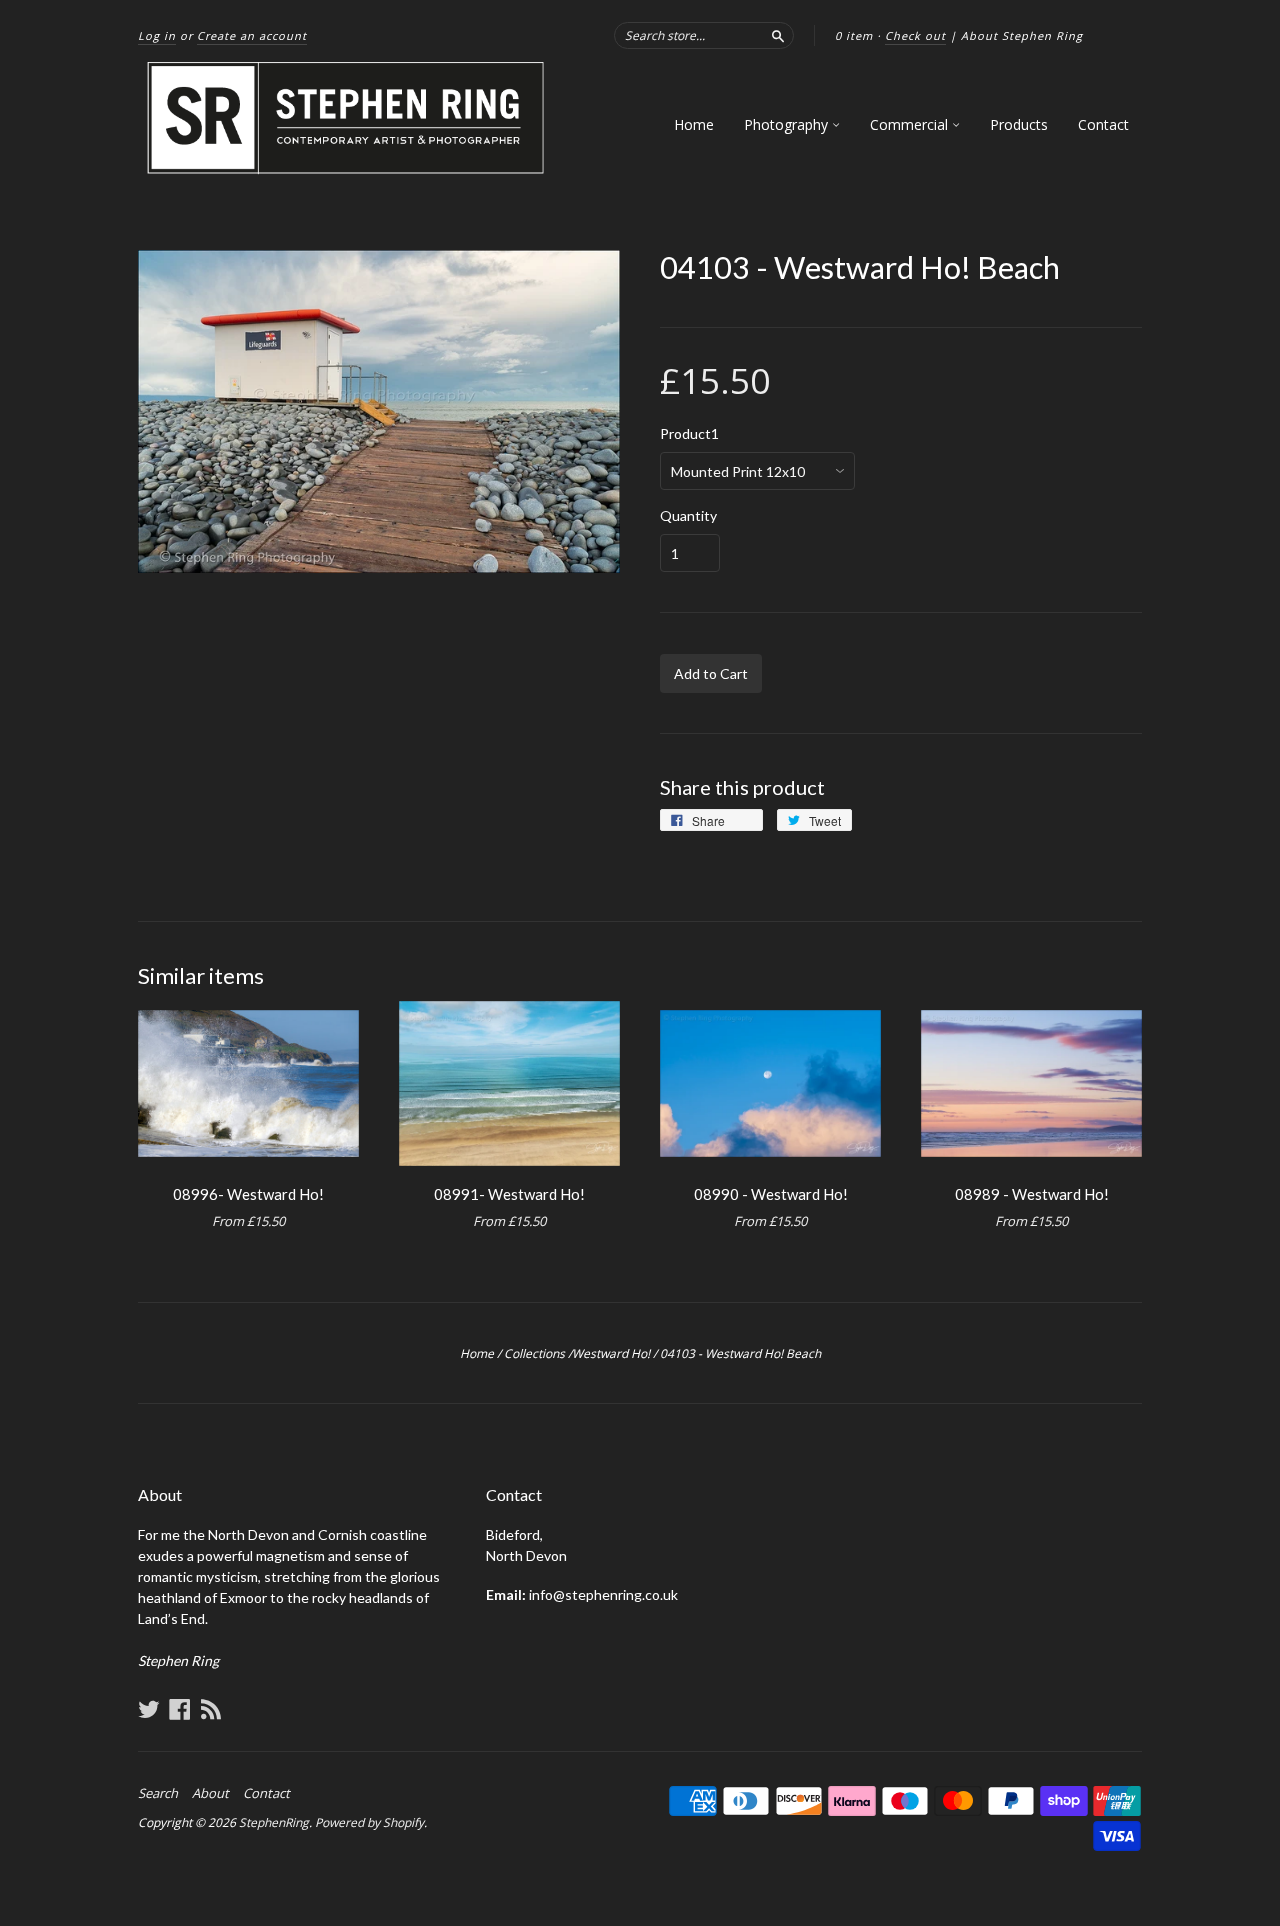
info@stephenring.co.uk (603, 1594)
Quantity (688, 516)
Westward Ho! (611, 1353)
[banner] (347, 118)
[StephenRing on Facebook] (180, 1709)
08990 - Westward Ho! (771, 1194)
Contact (1103, 124)
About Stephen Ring (1022, 35)
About (210, 1793)
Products (1019, 124)
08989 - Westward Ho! (1032, 1194)
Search (158, 1793)
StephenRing (274, 1822)
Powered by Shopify (369, 1822)
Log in (157, 35)
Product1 (689, 434)
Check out (915, 35)
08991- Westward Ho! (509, 1194)
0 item (854, 35)
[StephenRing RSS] (211, 1709)
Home (694, 124)
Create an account (252, 35)
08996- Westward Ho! (248, 1194)
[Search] (778, 35)
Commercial (911, 124)
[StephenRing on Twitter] (149, 1709)
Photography (788, 124)
